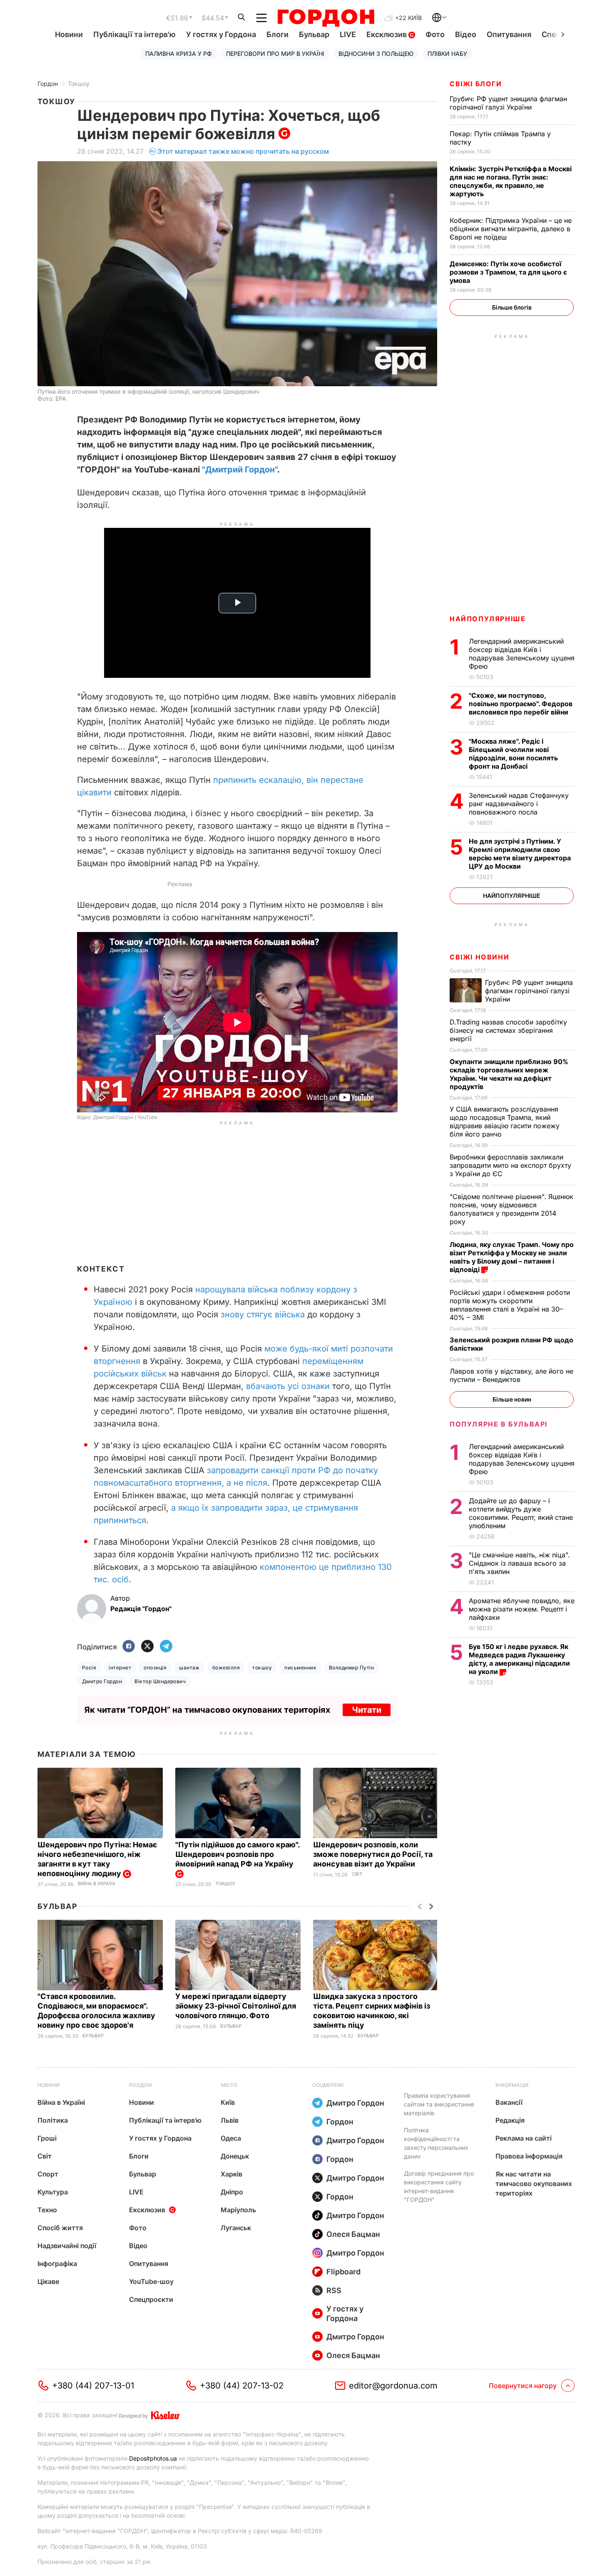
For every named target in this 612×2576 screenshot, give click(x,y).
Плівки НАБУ (447, 54)
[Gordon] (326, 18)
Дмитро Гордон (102, 1681)
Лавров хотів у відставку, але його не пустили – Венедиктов (511, 1375)
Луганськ (236, 2228)
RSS (334, 2290)
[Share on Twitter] (147, 1647)
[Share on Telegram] (166, 1647)
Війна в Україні (96, 1884)
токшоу (262, 1668)
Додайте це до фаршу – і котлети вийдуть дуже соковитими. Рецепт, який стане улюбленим (521, 1513)
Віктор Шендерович (160, 1681)
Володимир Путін (351, 1668)
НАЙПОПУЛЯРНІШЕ (488, 619)
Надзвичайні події (67, 2246)
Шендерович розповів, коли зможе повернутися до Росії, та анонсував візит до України (373, 1854)
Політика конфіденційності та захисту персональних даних (436, 2143)
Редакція (510, 2120)
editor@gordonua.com (393, 2386)
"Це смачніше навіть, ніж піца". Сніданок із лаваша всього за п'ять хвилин (519, 1563)
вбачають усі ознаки (288, 1386)
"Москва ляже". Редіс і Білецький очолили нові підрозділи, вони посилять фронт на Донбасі (513, 754)
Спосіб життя (60, 2228)
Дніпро (232, 2192)
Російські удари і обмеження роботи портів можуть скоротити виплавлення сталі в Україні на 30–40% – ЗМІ (510, 1305)
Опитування (509, 34)
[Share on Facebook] (129, 1647)
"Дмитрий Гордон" (240, 470)
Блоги (277, 34)
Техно (47, 2210)
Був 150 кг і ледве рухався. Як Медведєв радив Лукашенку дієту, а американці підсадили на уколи (519, 1659)
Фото (435, 34)
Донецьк (235, 2156)
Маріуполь (238, 2210)
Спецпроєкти (151, 2299)
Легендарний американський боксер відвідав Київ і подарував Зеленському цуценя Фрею (522, 654)
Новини (69, 34)
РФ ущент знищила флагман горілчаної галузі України (508, 103)
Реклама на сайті (524, 2138)
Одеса (231, 2138)
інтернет (120, 1668)
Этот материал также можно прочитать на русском (243, 151)
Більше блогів (512, 307)
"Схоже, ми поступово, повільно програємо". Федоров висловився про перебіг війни (521, 704)
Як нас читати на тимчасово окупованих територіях (534, 2184)
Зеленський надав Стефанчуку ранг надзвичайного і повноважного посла (519, 804)
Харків (231, 2174)
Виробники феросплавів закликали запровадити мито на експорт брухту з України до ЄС (510, 1165)
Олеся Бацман (353, 2234)
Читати (367, 1710)
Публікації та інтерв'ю (134, 34)
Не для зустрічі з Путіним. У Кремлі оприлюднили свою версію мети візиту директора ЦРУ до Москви (520, 854)
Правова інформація (529, 2156)
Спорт (48, 2174)
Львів (230, 2120)
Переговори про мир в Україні (275, 54)
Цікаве (48, 2281)
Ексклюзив (387, 34)
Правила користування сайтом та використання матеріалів (439, 2104)
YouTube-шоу (151, 2281)
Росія (89, 1668)
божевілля (226, 1668)
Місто (229, 2085)
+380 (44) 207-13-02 (242, 2386)
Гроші (47, 2138)
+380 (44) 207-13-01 (93, 2386)
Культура (53, 2192)
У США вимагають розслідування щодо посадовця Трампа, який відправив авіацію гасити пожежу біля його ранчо (505, 1122)
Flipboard (343, 2272)
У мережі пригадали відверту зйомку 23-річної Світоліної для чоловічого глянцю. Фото (236, 2006)
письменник (300, 1668)
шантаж (189, 1668)
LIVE (348, 34)
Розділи (141, 2085)
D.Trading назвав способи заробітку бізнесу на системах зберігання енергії (508, 1030)
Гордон (48, 84)
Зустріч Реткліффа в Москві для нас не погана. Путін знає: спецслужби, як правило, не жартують (511, 181)
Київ (228, 2102)
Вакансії (509, 2102)
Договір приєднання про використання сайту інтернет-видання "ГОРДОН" (439, 2186)
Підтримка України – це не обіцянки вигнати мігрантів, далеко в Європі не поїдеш (511, 229)
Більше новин (512, 1399)
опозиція (155, 1668)
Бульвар (314, 34)
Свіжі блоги (476, 84)
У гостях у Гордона (221, 34)
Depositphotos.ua (153, 2458)
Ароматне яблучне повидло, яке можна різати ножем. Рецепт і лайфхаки (522, 1609)
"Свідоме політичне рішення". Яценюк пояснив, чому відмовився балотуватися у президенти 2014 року (511, 1209)
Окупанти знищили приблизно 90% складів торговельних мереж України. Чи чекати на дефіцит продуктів (509, 1074)
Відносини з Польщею (376, 54)
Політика (53, 2120)
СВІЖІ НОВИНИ (479, 957)
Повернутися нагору (523, 2386)
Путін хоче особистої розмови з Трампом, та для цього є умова (508, 272)
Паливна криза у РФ (179, 54)
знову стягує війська (263, 1314)
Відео (466, 34)
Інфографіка (57, 2264)
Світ (357, 1874)
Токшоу (79, 84)
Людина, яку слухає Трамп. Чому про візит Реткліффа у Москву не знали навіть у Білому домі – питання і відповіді (512, 1257)
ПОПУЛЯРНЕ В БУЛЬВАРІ (499, 1424)
